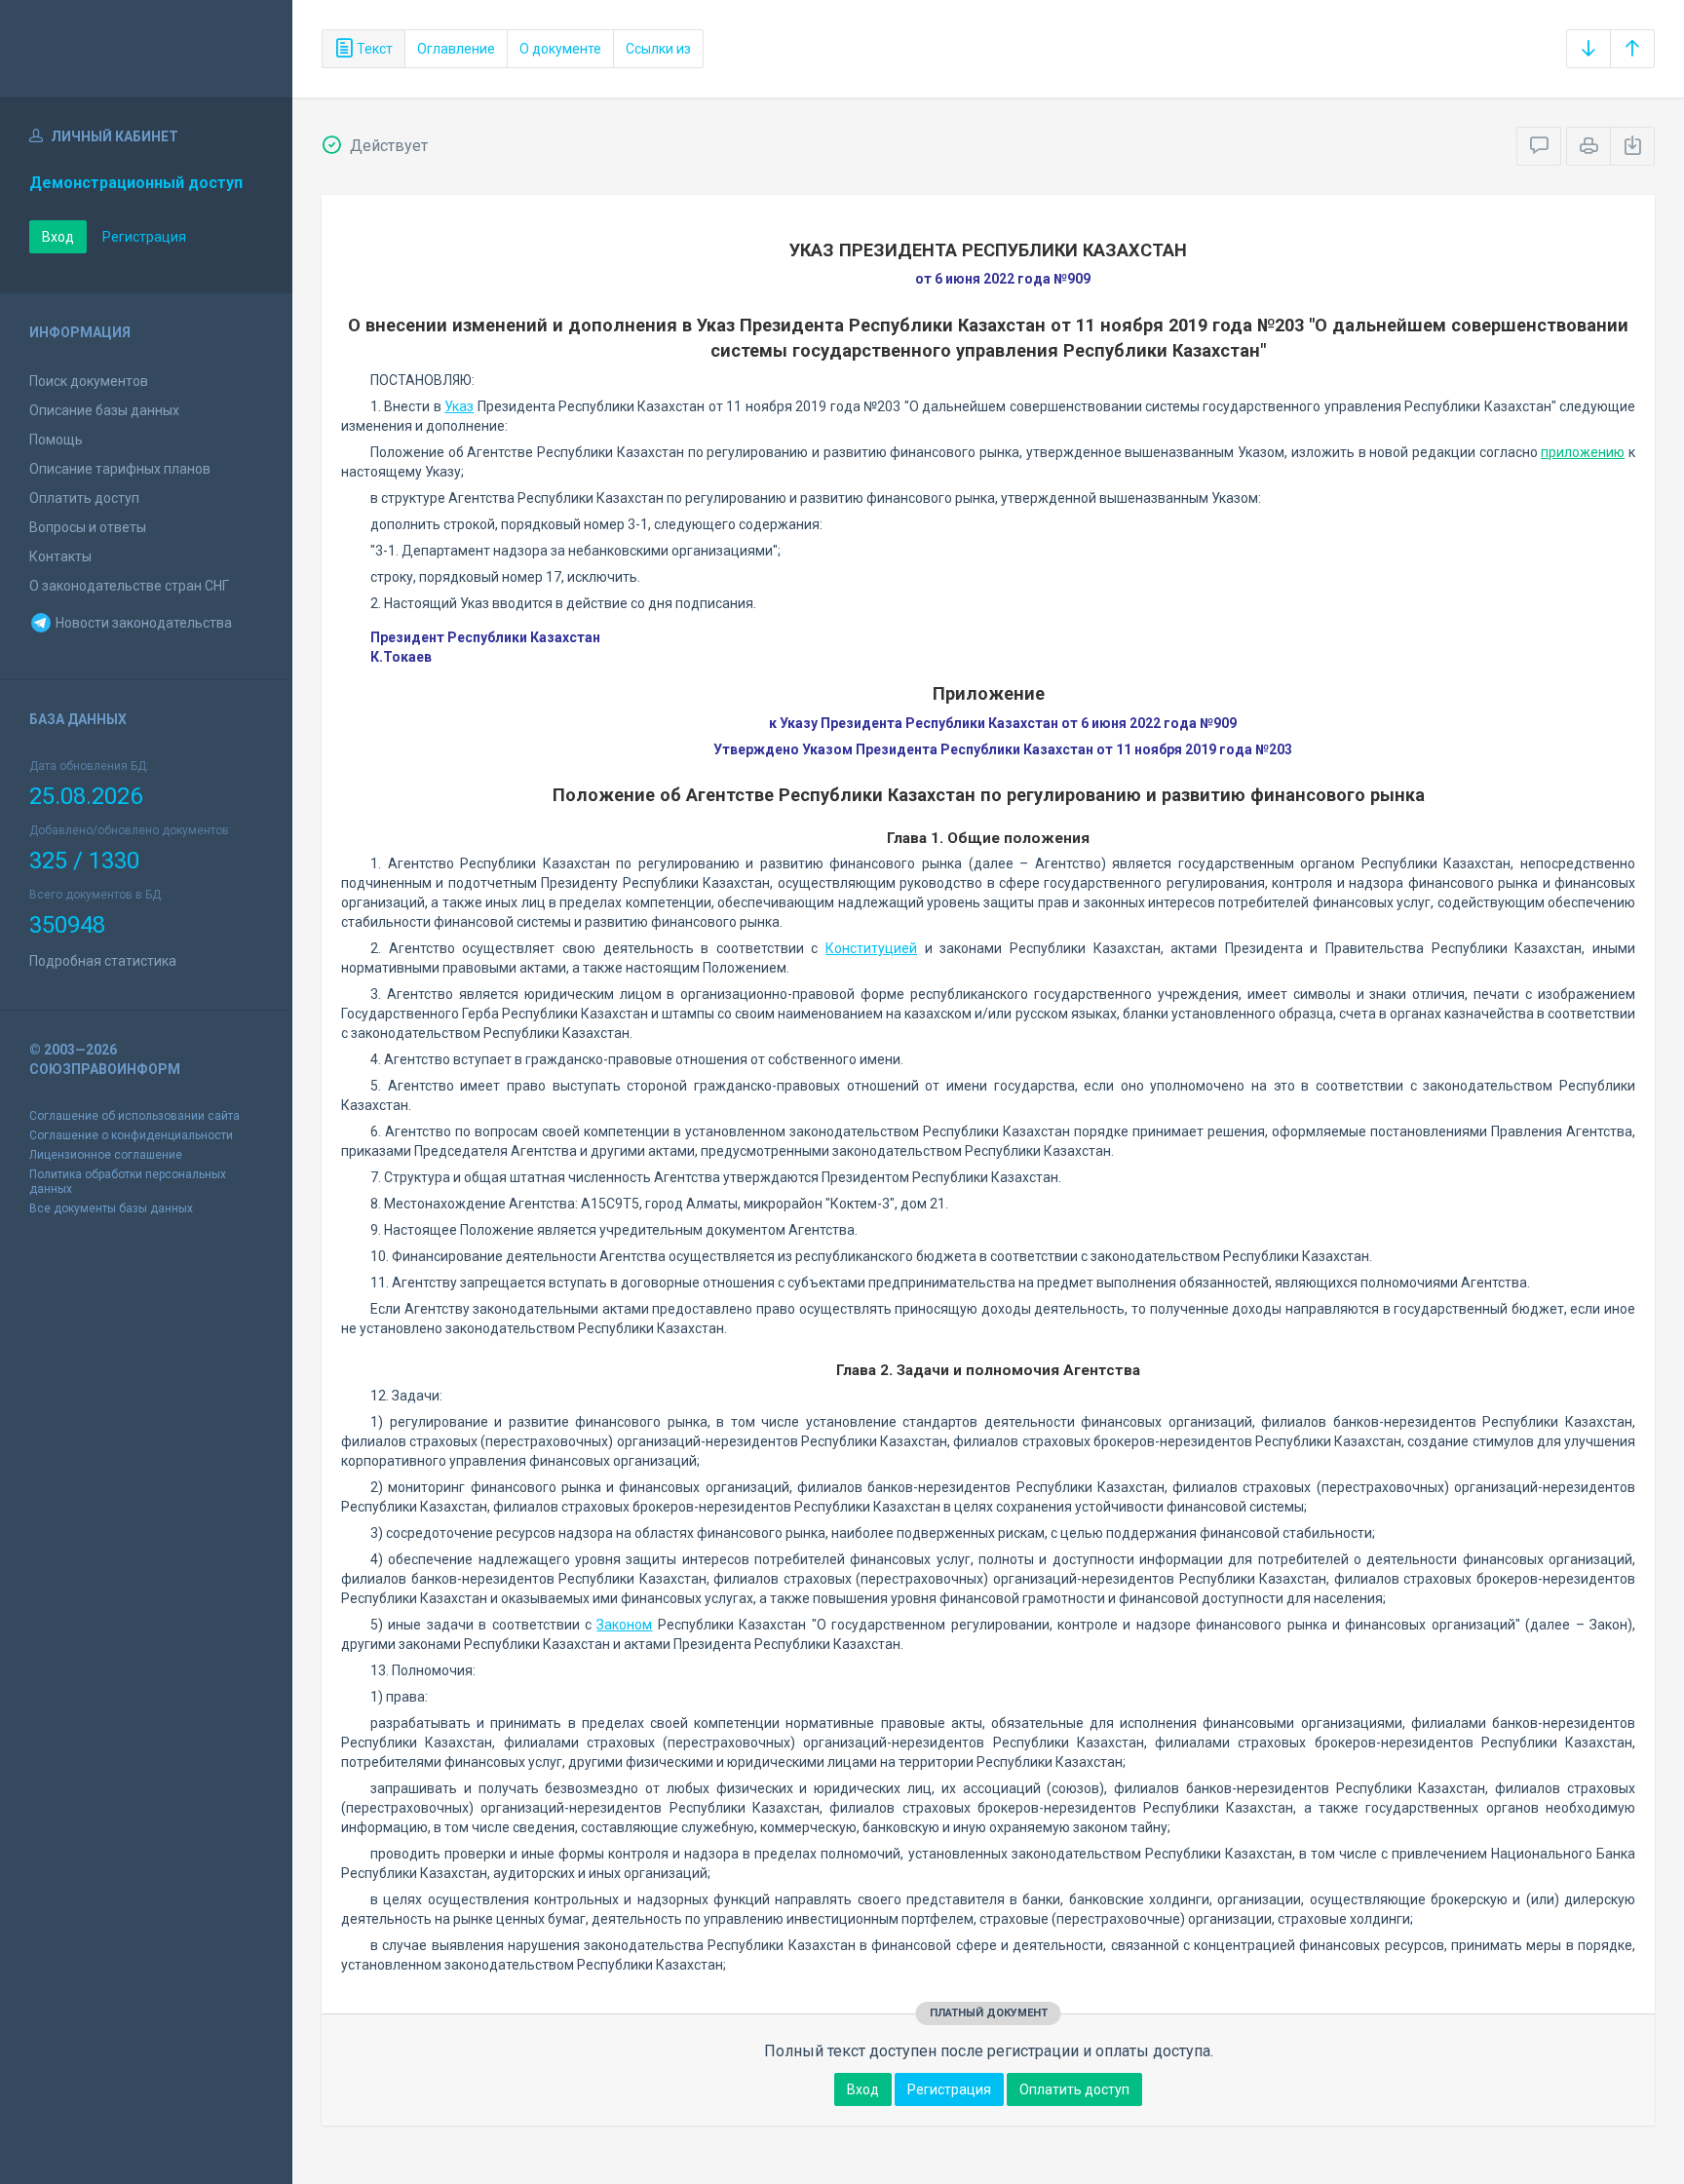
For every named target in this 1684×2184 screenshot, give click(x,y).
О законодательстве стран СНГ (129, 586)
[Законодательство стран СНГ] (146, 49)
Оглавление (456, 49)
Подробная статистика (103, 961)
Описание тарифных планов (120, 469)
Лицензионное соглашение (106, 1155)
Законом (624, 1625)
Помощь (56, 440)
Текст (373, 49)
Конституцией (871, 948)
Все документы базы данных (111, 1208)
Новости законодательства (142, 623)
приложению (1583, 452)
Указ (459, 406)
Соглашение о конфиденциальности (131, 1135)
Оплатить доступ (84, 498)
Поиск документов (89, 381)
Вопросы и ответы (88, 527)
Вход (58, 237)
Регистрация (144, 237)
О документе (560, 49)
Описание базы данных (104, 410)
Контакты (60, 556)
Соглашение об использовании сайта (134, 1116)
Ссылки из (658, 49)
